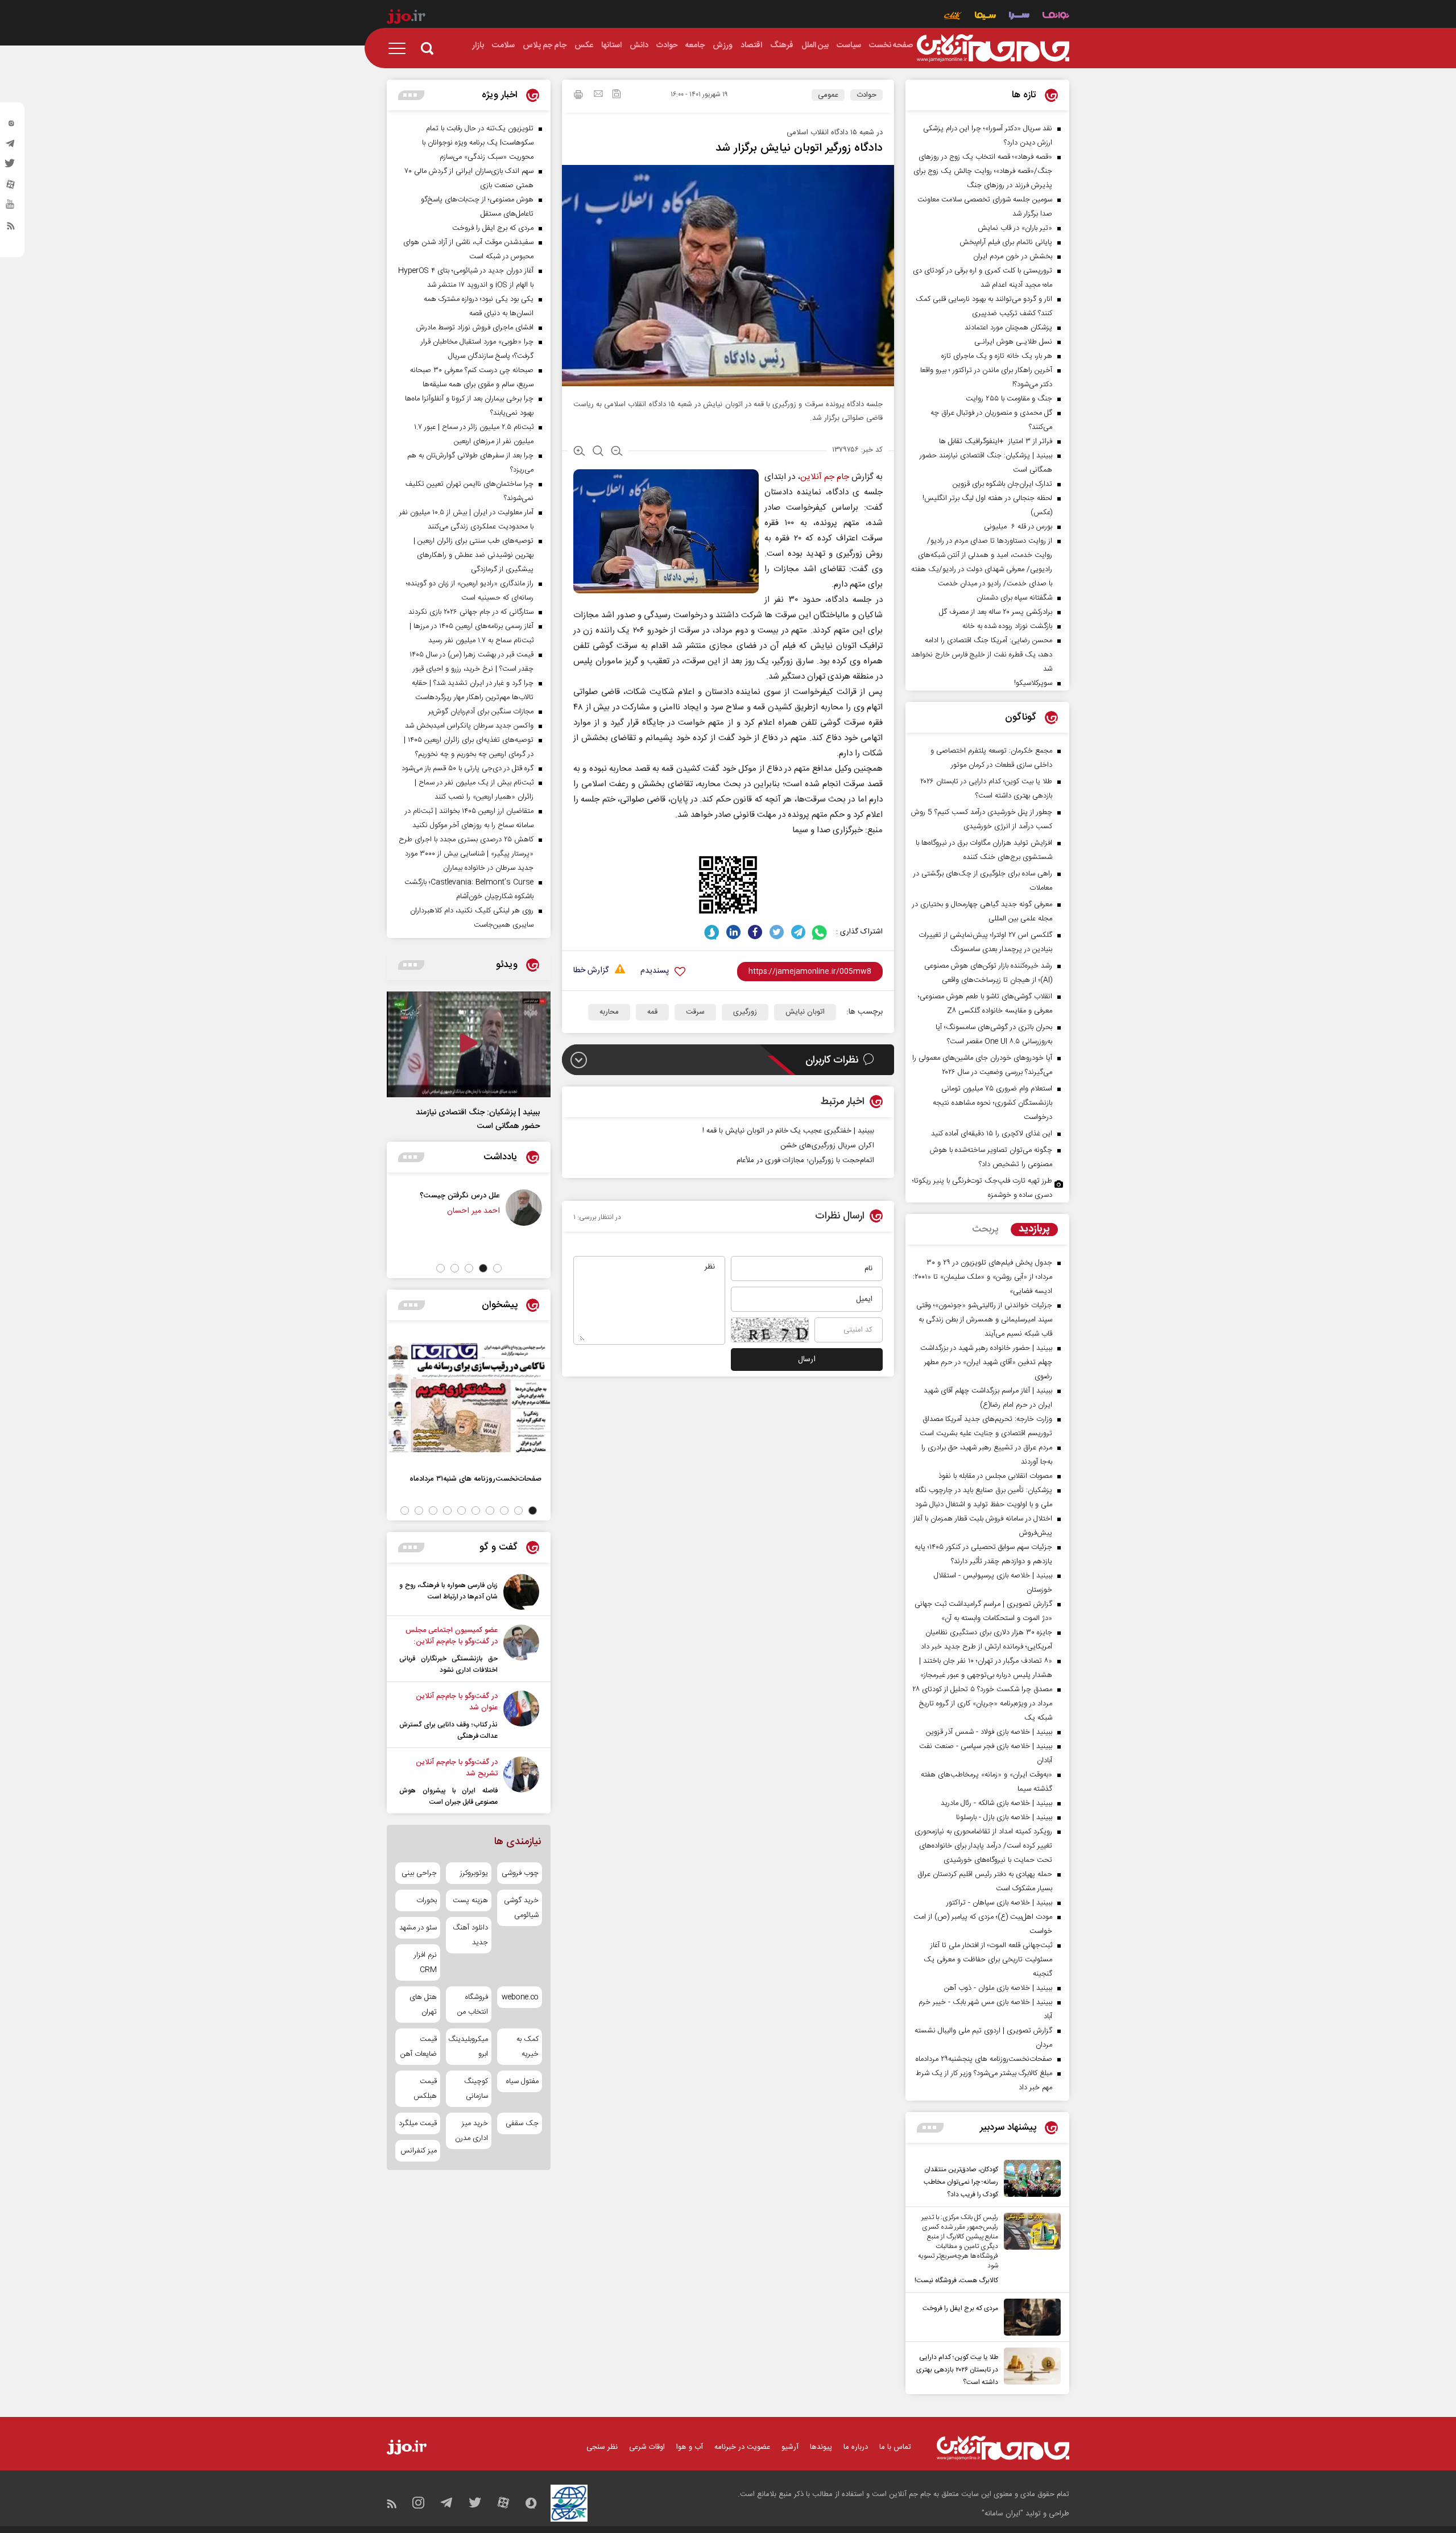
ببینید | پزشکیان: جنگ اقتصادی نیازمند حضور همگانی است (478, 1119)
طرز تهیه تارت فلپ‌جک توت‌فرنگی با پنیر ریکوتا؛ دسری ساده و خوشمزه (982, 1188)
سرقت (695, 1012)
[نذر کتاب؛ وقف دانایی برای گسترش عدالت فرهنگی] (521, 1716)
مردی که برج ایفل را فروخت (960, 2308)
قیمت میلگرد (418, 2123)
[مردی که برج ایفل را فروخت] (1029, 2317)
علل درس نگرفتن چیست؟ (516, 1195)
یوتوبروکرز (474, 1873)
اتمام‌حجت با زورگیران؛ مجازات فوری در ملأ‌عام (805, 1160)
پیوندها (821, 2447)
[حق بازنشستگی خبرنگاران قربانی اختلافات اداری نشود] (521, 1650)
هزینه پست (470, 1900)
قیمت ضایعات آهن (419, 2047)
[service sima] (985, 17)
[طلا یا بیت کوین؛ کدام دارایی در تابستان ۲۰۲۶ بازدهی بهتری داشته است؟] (1029, 2368)
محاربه (609, 1012)
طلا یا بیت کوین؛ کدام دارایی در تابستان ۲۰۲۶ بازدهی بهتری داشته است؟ (957, 2370)
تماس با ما (895, 2447)
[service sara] (1019, 17)
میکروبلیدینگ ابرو (468, 2047)
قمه (652, 1012)
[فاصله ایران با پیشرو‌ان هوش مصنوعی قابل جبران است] (521, 1782)
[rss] (11, 228)
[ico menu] (400, 48)
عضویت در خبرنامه (742, 2447)
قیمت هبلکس (425, 2089)
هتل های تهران (423, 2005)
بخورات (427, 1900)
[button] (497, 1268)
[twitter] (11, 167)
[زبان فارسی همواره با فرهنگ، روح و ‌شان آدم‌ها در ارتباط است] (521, 1592)
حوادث (866, 95)
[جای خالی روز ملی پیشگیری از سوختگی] (416, 1208)
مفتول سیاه (522, 2081)
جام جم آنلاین (825, 477)
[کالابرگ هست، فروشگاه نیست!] (1029, 2250)
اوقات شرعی (647, 2447)
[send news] (598, 95)
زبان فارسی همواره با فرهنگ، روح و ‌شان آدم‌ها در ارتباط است (448, 1591)
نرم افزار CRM (425, 1962)
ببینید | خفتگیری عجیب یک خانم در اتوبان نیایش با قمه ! (788, 1131)
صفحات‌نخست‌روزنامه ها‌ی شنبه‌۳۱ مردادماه (475, 1479)
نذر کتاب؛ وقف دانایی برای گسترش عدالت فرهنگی (448, 1730)
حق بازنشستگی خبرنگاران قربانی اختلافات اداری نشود (448, 1664)
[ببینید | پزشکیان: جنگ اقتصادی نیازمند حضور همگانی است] (469, 1044)
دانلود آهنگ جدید (470, 1935)
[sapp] (11, 208)
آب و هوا (690, 2447)
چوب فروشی (520, 1873)
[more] (930, 2128)
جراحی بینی (419, 1873)
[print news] (578, 96)
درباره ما (856, 2447)
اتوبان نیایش (805, 1012)
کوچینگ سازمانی (476, 2089)
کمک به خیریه (528, 2047)
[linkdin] (733, 932)
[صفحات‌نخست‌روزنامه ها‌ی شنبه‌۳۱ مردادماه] (469, 1398)
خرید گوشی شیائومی (521, 1908)
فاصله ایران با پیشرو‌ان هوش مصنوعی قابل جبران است (448, 1796)
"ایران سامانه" (1002, 2514)
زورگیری (745, 1012)
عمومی (828, 95)
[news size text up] (579, 452)
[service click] (953, 17)
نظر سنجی (602, 2447)
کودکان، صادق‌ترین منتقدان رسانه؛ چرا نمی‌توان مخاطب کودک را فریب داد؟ (961, 2182)
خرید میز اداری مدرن (471, 2131)
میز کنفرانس (419, 2151)
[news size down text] (617, 452)
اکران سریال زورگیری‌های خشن (827, 1146)
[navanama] (1056, 17)
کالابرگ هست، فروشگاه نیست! (956, 2280)
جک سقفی (522, 2123)
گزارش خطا (591, 971)
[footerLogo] (1003, 2448)
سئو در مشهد (418, 1928)
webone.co (520, 1997)
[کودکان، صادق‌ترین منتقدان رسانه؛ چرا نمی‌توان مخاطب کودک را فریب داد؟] (1029, 2180)
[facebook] (755, 932)
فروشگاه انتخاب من (472, 2005)
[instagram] (11, 126)
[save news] (617, 95)
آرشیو (790, 2447)
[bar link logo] (406, 18)
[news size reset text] (598, 452)
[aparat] (11, 187)
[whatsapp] (820, 932)
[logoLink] (993, 48)
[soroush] (712, 932)
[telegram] (11, 146)
